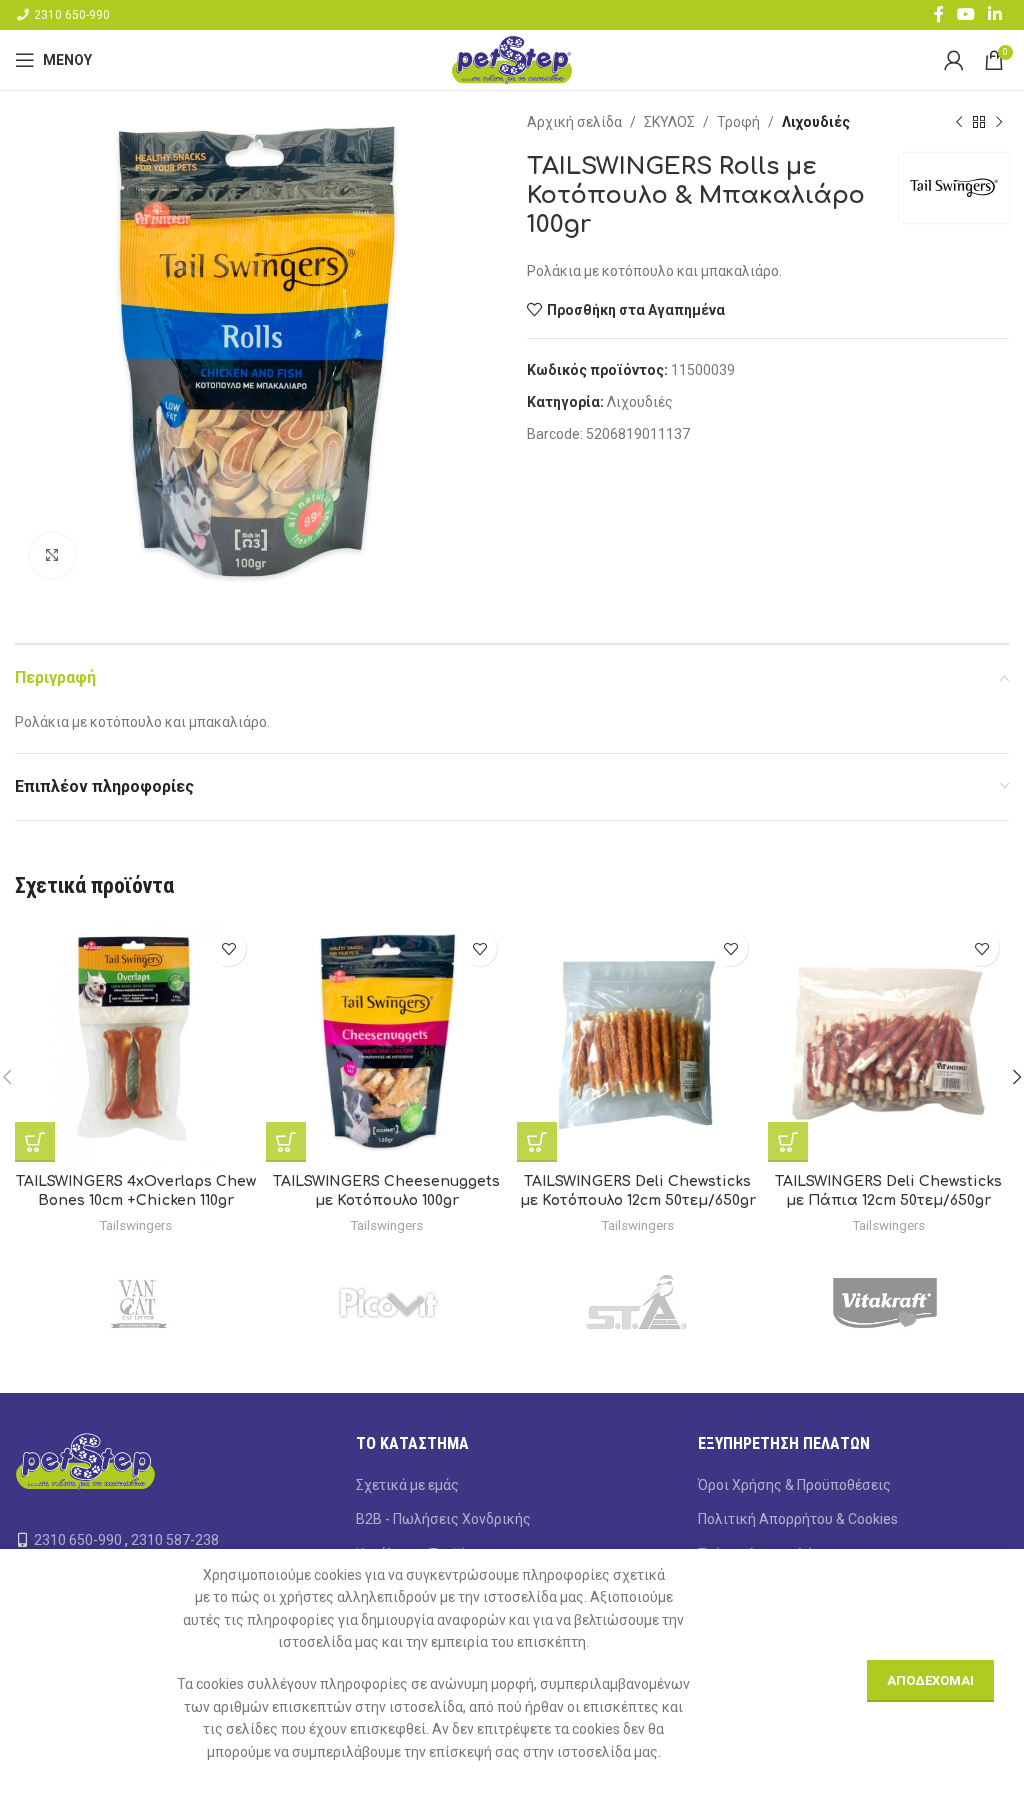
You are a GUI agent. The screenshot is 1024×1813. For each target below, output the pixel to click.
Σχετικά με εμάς (407, 1485)
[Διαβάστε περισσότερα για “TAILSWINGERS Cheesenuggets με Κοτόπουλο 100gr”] (286, 1142)
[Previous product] (959, 122)
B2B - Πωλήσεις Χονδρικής (443, 1519)
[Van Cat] (139, 1303)
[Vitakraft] (885, 1303)
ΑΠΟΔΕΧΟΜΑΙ (930, 1680)
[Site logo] (511, 59)
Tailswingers (135, 1225)
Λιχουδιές (816, 122)
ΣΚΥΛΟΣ (669, 122)
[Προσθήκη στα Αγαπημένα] (228, 948)
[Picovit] (388, 1303)
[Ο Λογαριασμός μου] (954, 60)
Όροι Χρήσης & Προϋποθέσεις (794, 1485)
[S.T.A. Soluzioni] (636, 1303)
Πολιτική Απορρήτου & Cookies (798, 1519)
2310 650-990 (72, 15)
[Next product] (999, 122)
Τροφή (738, 122)
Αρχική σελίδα (574, 122)
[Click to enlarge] (52, 555)
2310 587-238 (175, 1540)
